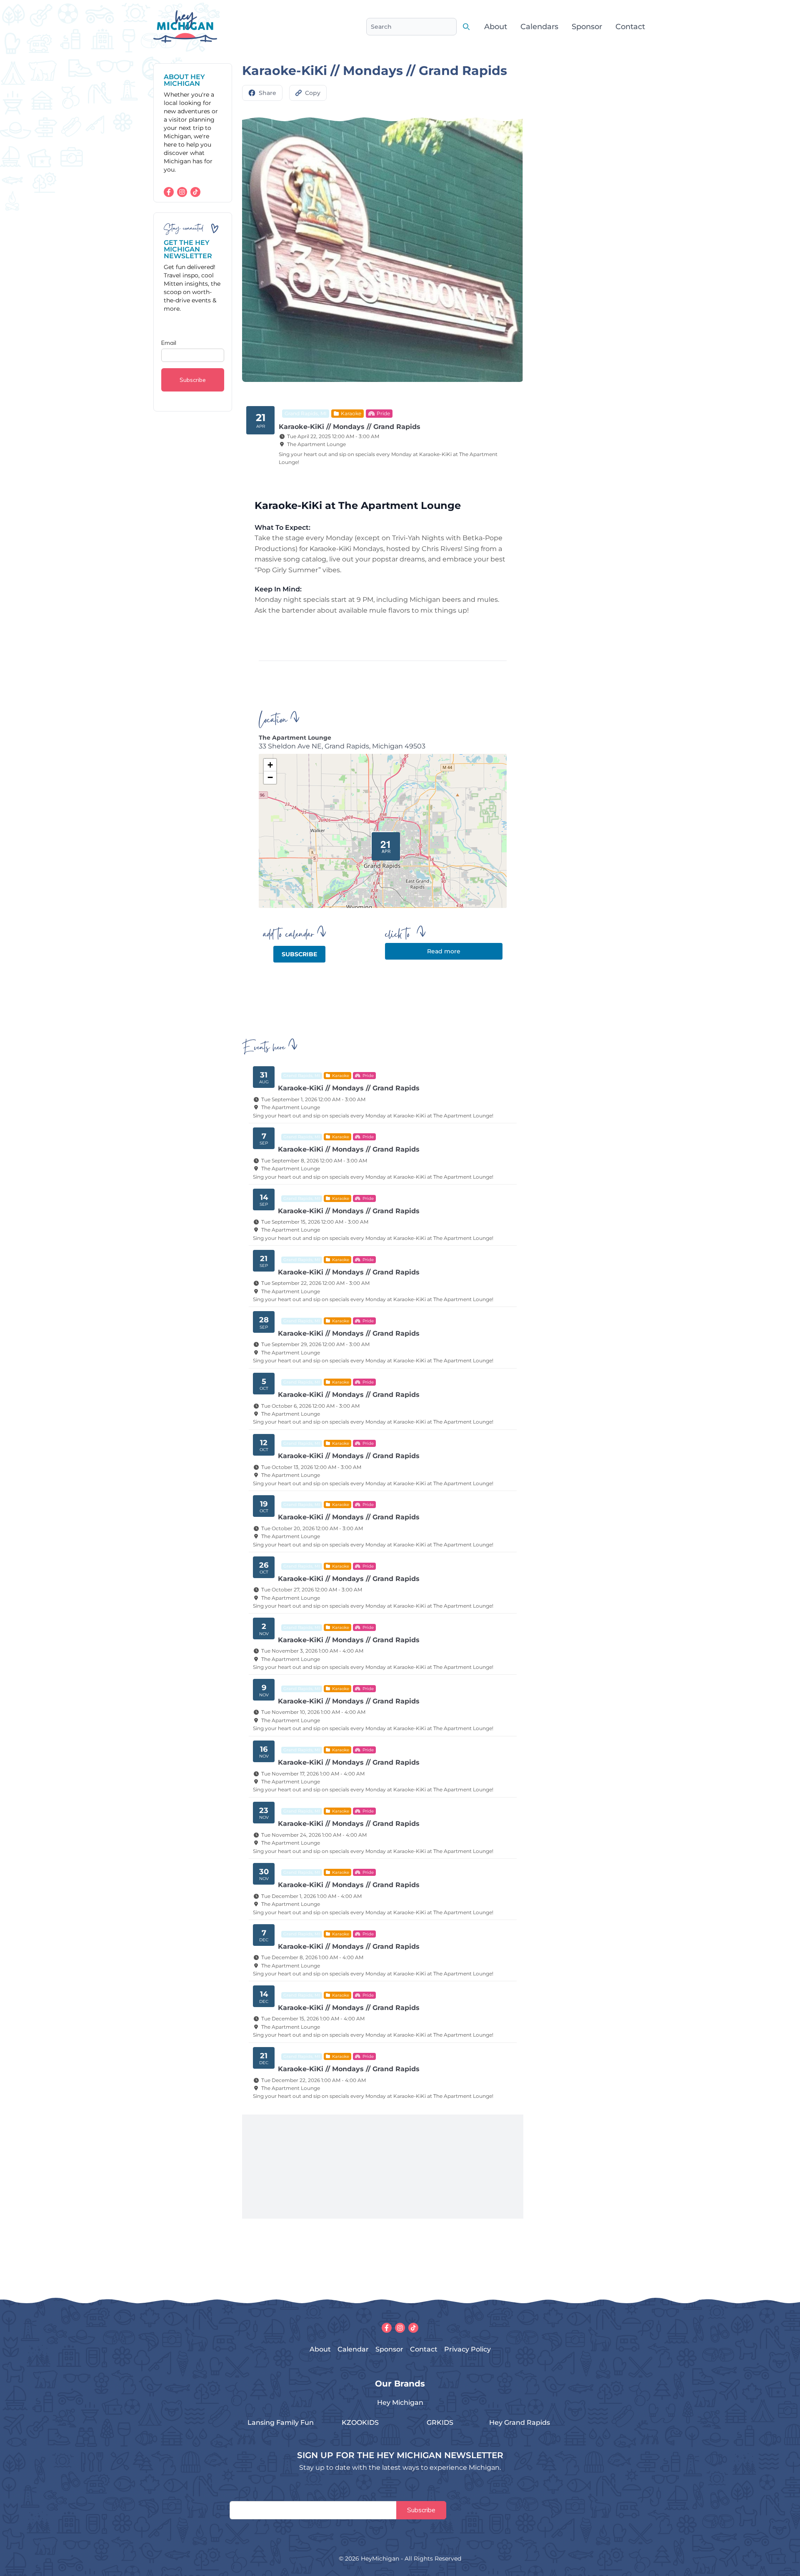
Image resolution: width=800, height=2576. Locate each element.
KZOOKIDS (360, 2423)
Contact (630, 27)
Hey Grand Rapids (520, 2423)
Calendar (353, 2349)
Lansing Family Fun (281, 2423)
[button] (382, 843)
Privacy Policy (467, 2349)
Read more (444, 951)
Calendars (539, 27)
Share (267, 93)
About (496, 27)
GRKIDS (440, 2423)
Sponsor (587, 27)
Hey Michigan (400, 2403)
